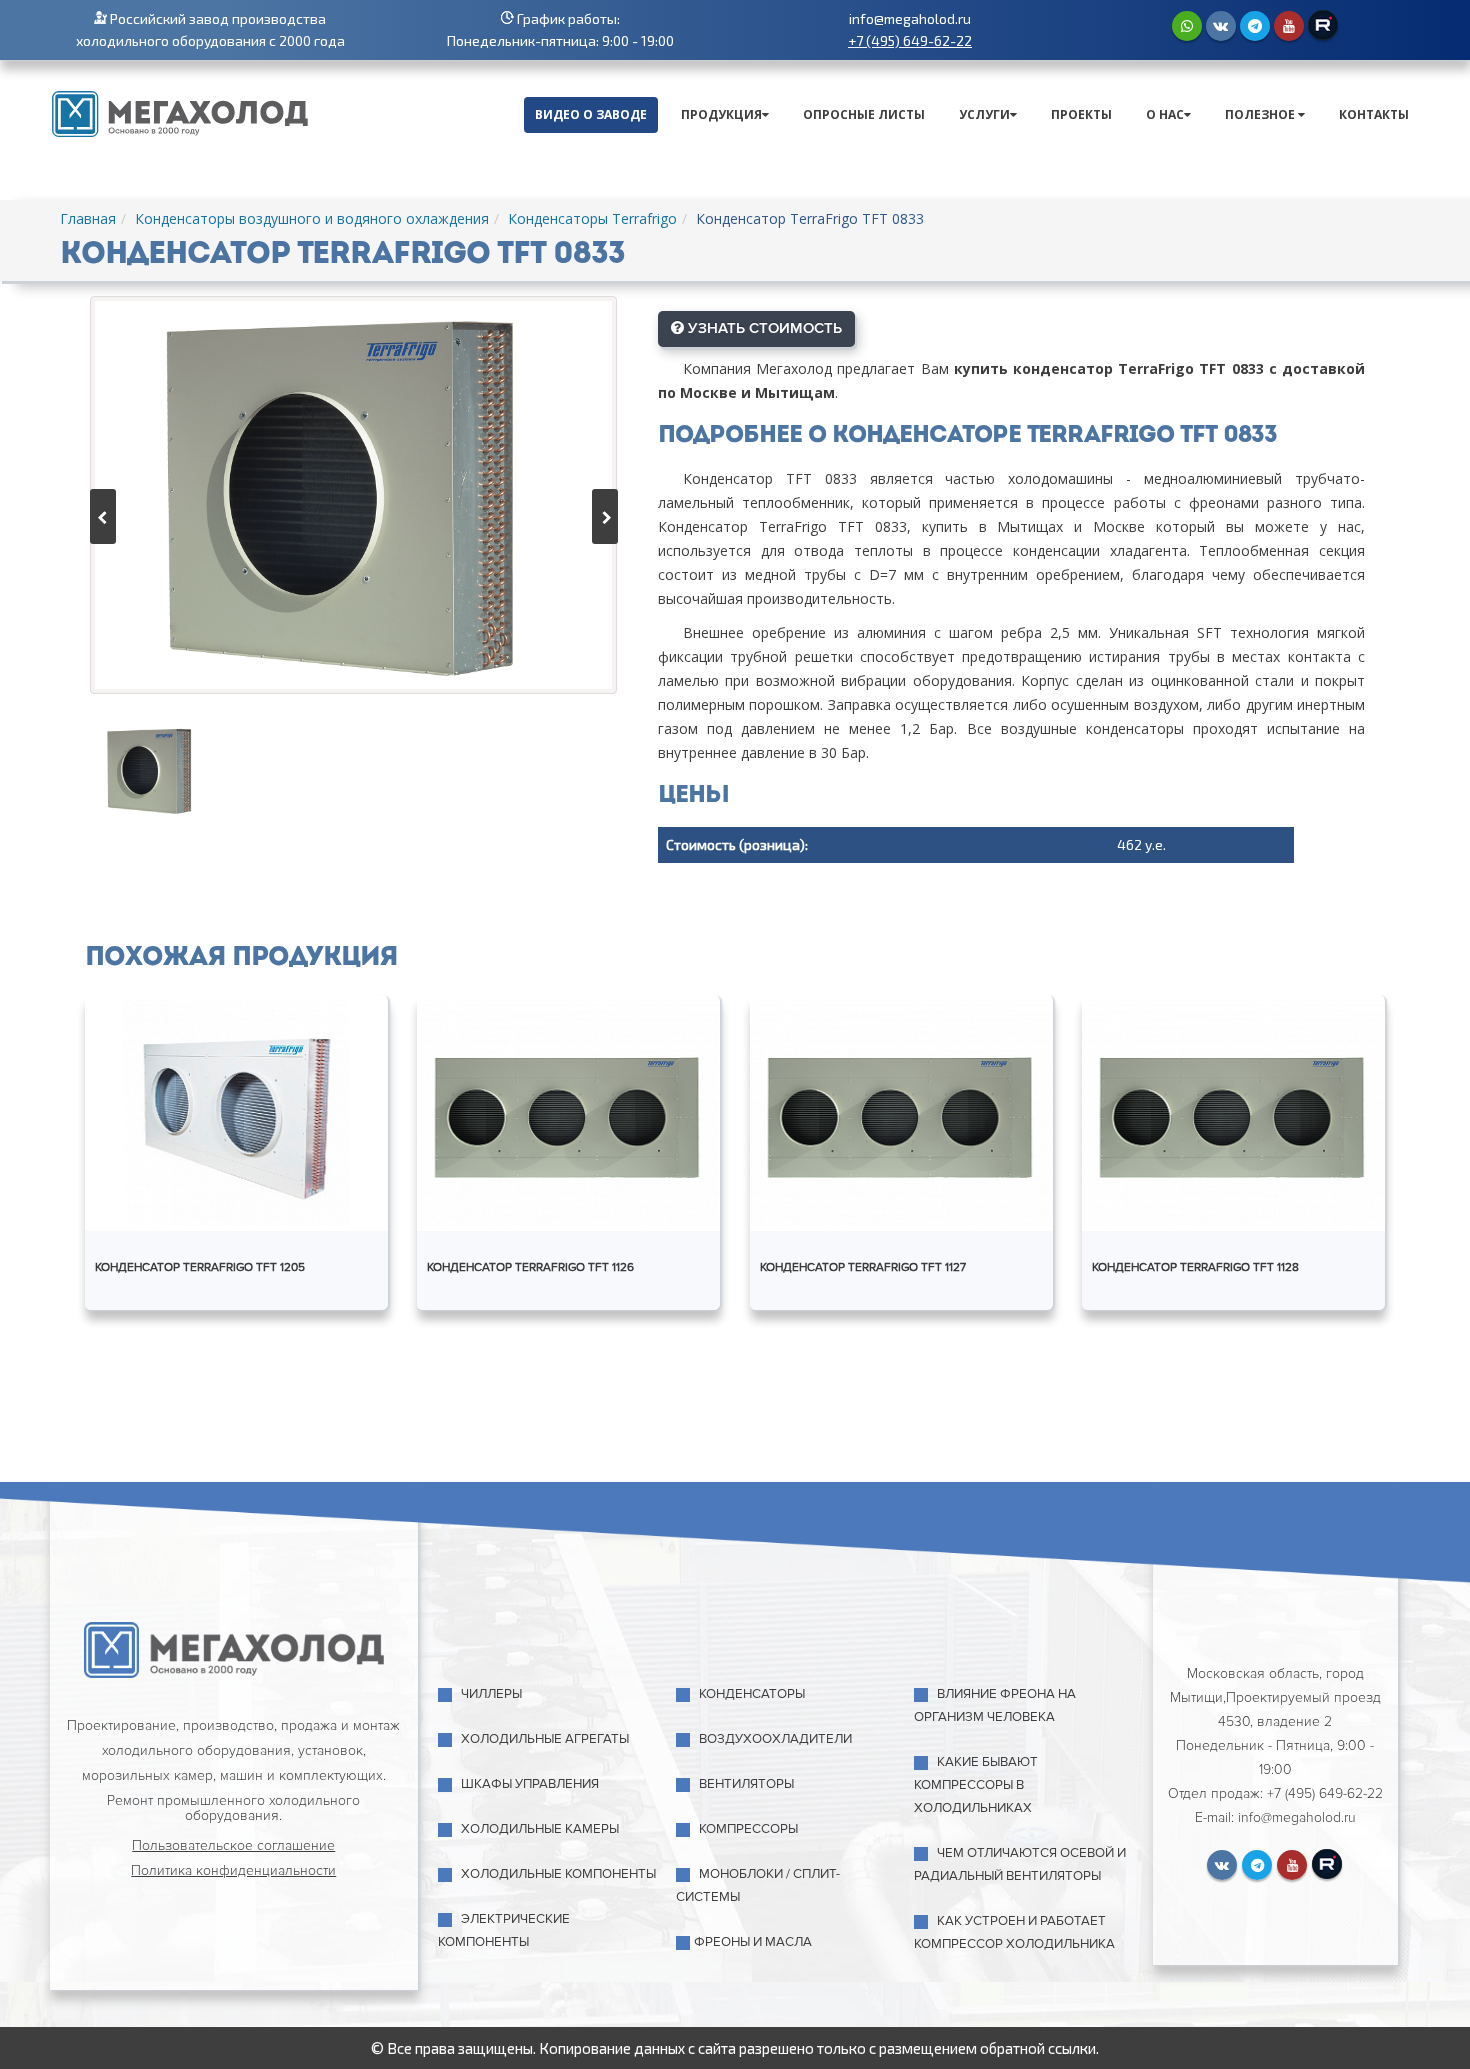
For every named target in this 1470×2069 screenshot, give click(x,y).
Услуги (984, 114)
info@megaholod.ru (910, 18)
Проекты (1081, 114)
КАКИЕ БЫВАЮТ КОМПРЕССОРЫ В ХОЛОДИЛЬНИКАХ (976, 1785)
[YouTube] (1289, 26)
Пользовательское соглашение (233, 1845)
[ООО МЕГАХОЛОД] (180, 112)
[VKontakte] (1221, 26)
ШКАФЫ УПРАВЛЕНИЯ (530, 1784)
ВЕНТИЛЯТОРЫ (746, 1784)
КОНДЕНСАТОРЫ (752, 1694)
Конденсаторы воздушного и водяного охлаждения (312, 218)
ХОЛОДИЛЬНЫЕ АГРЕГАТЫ (545, 1739)
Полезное (1261, 114)
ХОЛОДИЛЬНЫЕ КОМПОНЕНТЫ (558, 1874)
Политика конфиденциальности (233, 1870)
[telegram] (1255, 26)
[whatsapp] (1187, 26)
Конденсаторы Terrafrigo (592, 218)
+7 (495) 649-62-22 (910, 40)
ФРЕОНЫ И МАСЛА (753, 1942)
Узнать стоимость (763, 328)
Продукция (721, 114)
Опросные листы (864, 114)
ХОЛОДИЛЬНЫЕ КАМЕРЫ (540, 1829)
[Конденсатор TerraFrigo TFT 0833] (353, 495)
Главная (88, 218)
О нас (1165, 114)
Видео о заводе (591, 114)
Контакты (1374, 114)
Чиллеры (491, 1694)
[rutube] (1323, 25)
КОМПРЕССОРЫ (748, 1829)
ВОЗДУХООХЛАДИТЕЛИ (775, 1739)
